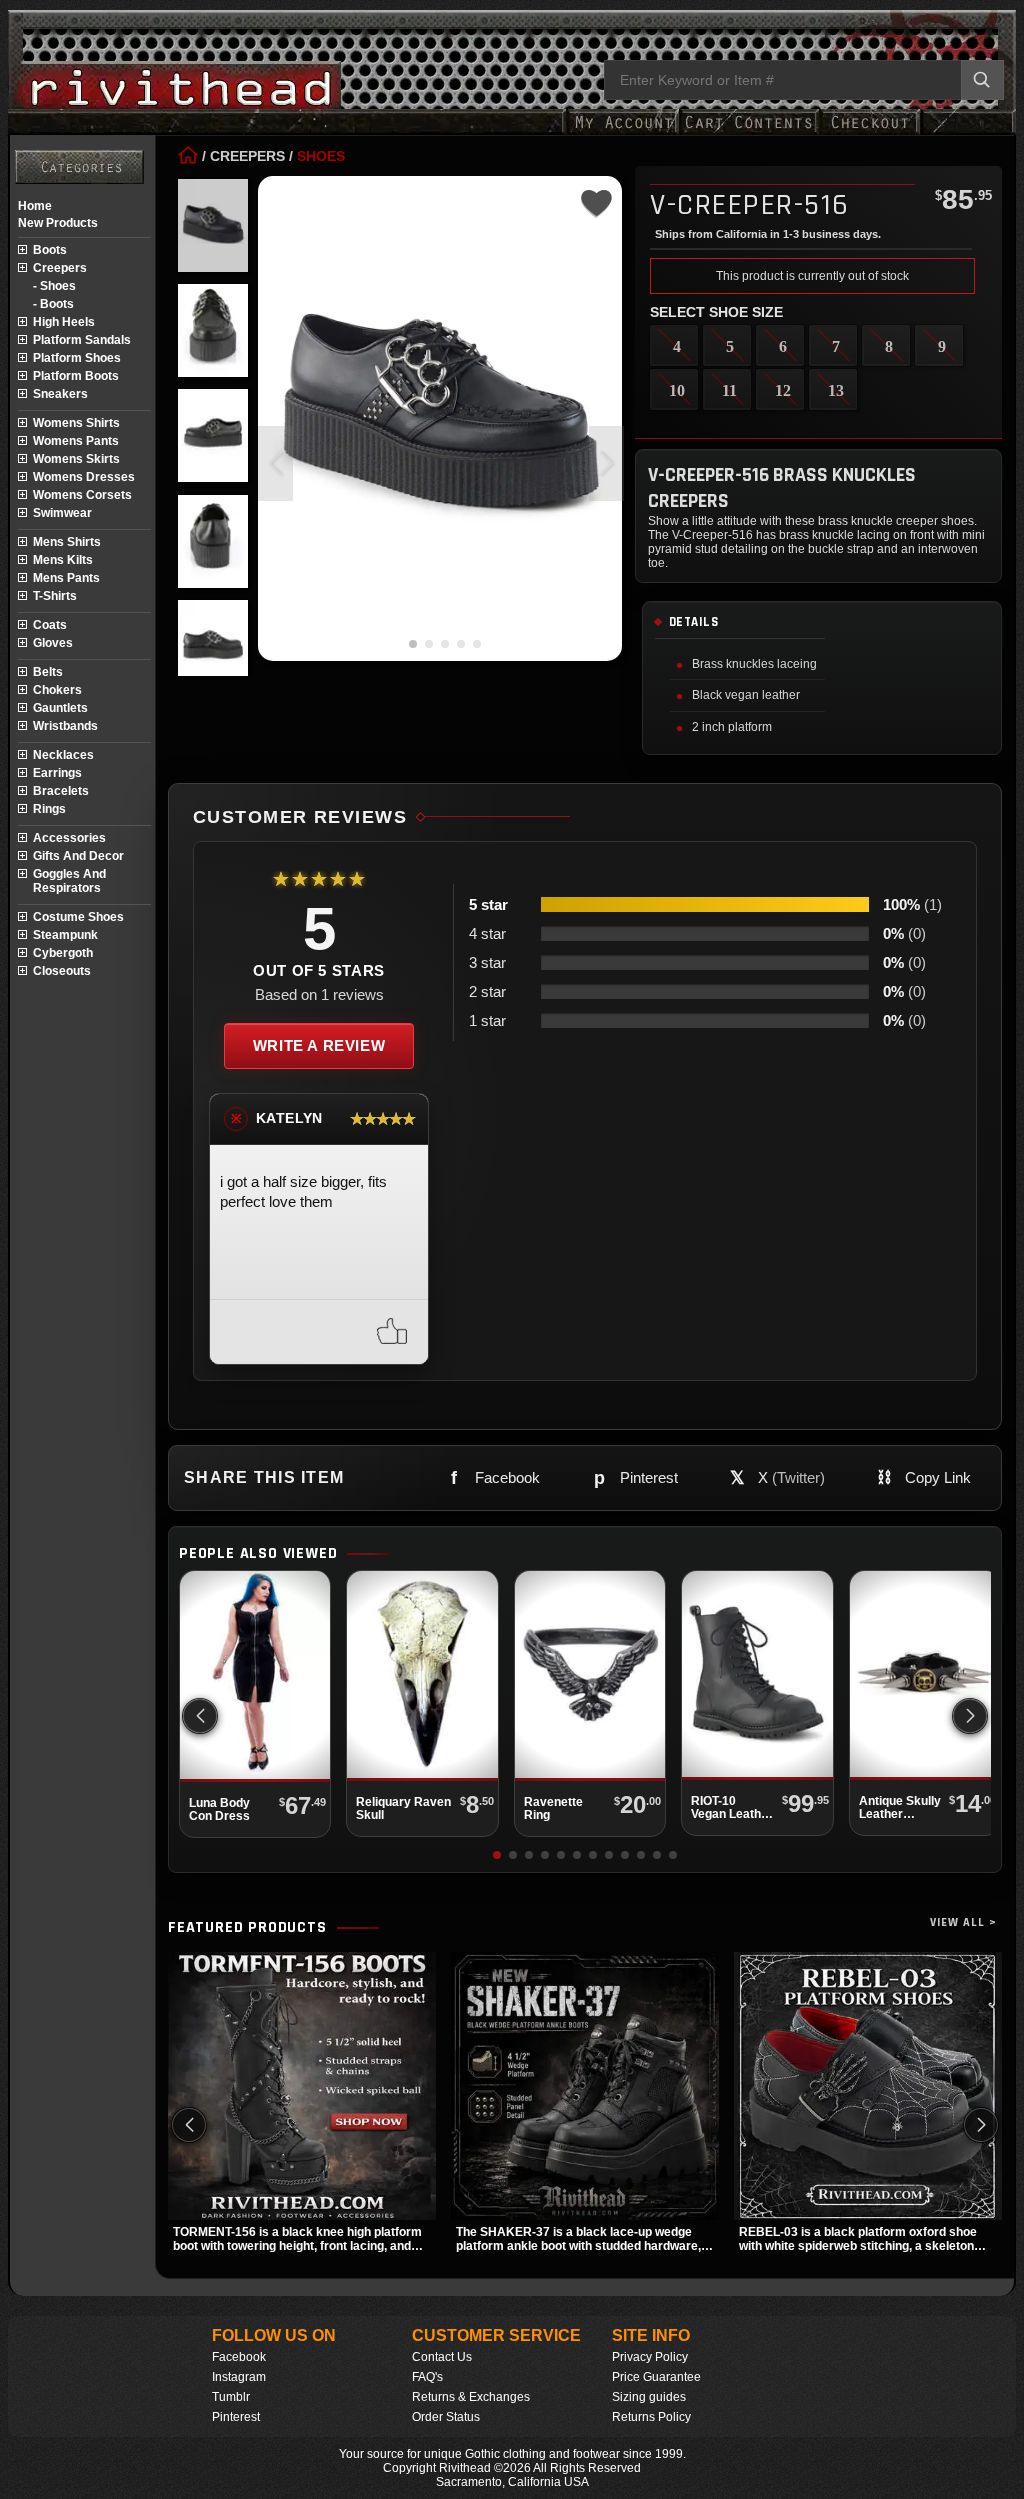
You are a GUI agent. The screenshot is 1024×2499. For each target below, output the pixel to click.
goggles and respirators (69, 881)
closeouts (62, 971)
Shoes (321, 156)
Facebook (239, 2357)
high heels (64, 322)
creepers (60, 268)
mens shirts (67, 542)
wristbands (65, 726)
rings (49, 809)
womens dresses (84, 477)
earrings (57, 773)
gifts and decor (78, 856)
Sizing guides (649, 2397)
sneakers (60, 394)
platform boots (76, 376)
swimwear (62, 513)
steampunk (65, 935)
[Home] (188, 156)
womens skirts (76, 459)
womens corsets (82, 495)
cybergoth (63, 953)
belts (48, 672)
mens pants (66, 578)
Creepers (247, 156)
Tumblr (231, 2397)
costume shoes (78, 917)
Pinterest (236, 2417)
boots (50, 250)
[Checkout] (869, 132)
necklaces (63, 755)
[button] (606, 463)
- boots (53, 304)
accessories (69, 838)
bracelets (61, 791)
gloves (53, 643)
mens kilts (63, 560)
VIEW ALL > (963, 1922)
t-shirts (55, 596)
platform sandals (82, 340)
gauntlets (60, 708)
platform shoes (77, 358)
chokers (57, 690)
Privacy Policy (650, 2357)
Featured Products (247, 1928)
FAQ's (427, 2377)
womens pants (76, 441)
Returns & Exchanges (471, 2397)
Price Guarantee (656, 2377)
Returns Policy (651, 2417)
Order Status (446, 2417)
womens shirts (76, 423)
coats (50, 625)
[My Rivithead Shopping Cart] (749, 132)
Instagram (239, 2377)
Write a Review (319, 1045)
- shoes (54, 286)
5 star (488, 904)
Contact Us (442, 2357)
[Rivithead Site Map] (79, 167)
